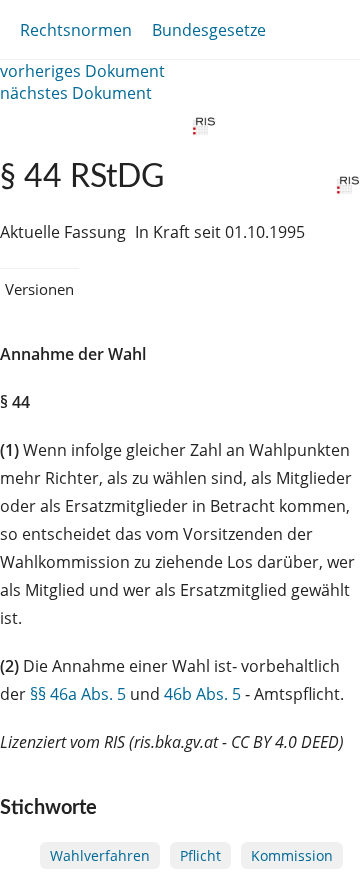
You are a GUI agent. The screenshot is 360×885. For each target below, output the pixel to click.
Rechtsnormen (76, 30)
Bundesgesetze (209, 30)
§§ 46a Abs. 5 (78, 694)
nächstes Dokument (76, 93)
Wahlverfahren (100, 855)
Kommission (292, 855)
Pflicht (200, 855)
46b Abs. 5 (202, 694)
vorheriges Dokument (82, 71)
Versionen (39, 289)
